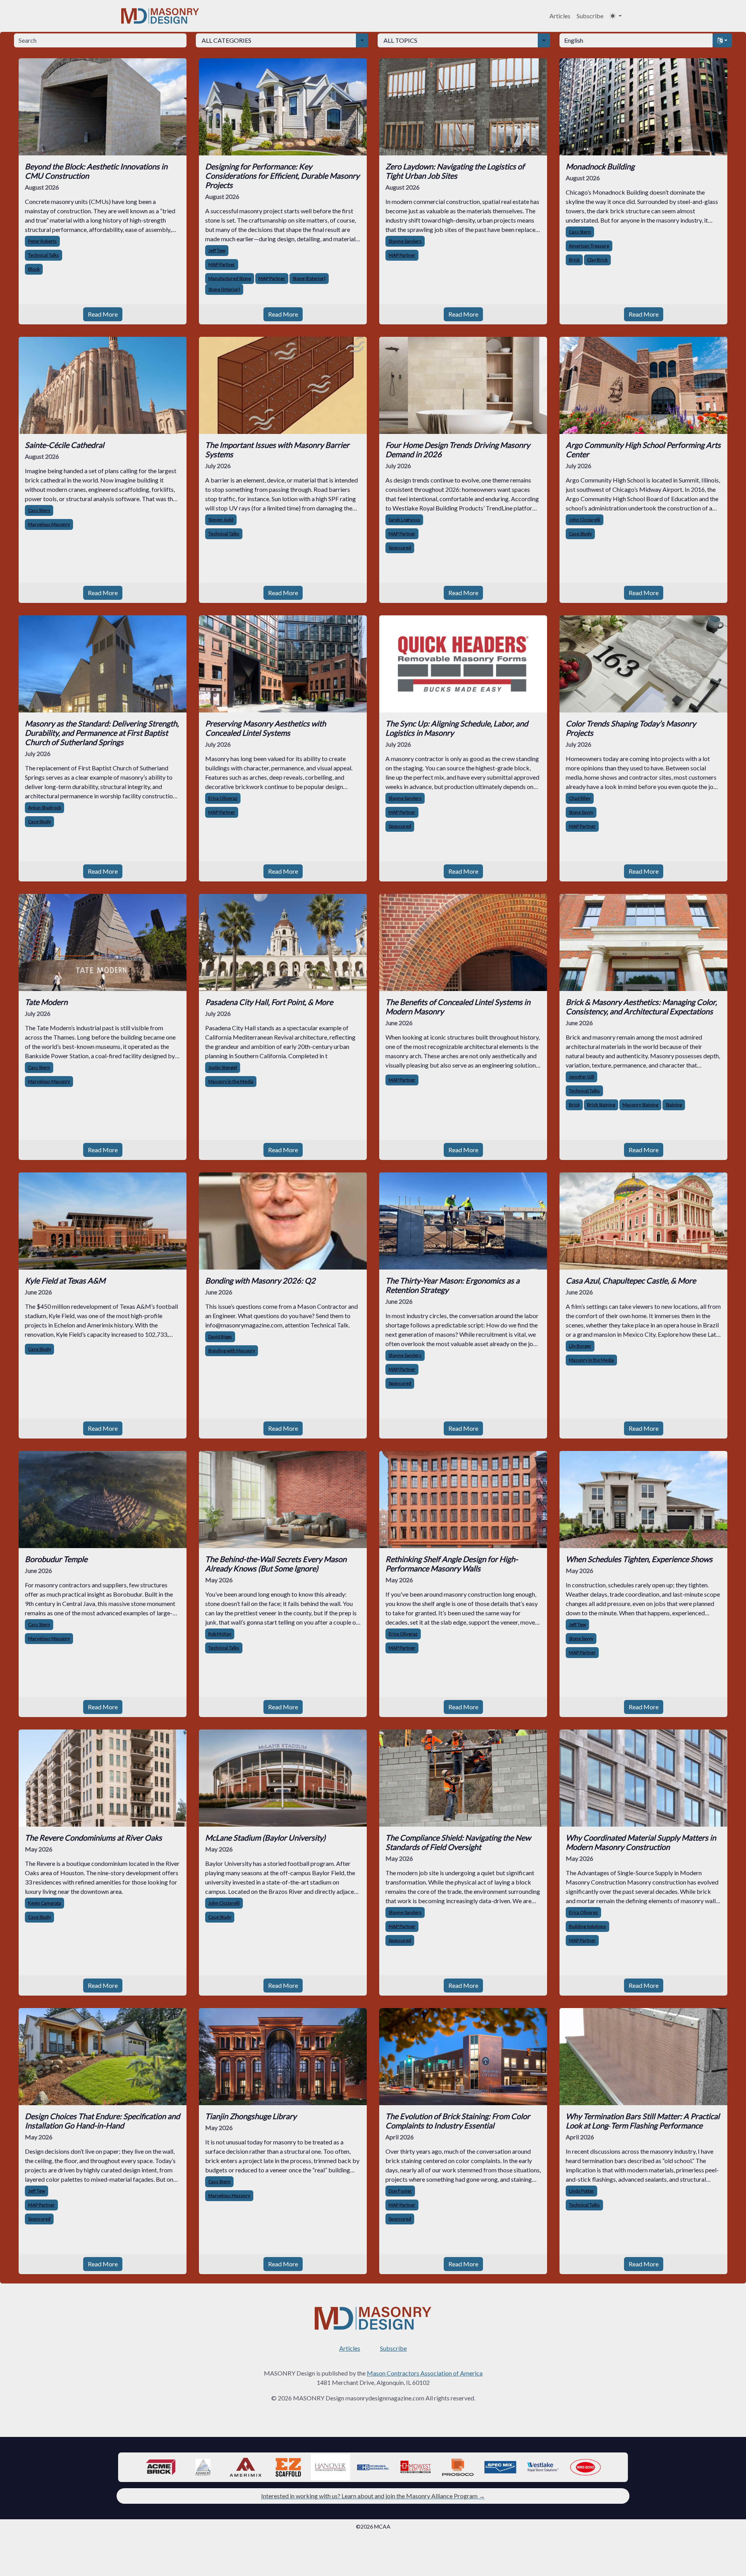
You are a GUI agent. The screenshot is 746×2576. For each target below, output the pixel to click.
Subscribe (590, 16)
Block (34, 269)
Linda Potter (581, 2191)
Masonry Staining (640, 1105)
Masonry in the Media (231, 1081)
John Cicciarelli (585, 520)
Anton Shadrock (44, 807)
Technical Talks (44, 255)
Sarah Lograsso (404, 520)
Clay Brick (597, 260)
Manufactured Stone (230, 278)
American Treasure (589, 246)
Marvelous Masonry (49, 524)
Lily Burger (580, 1346)
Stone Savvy (581, 812)
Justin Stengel (223, 1067)
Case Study (580, 534)
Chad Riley (580, 798)
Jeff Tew (217, 250)
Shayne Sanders (405, 241)
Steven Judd (221, 520)
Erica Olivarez (583, 1912)
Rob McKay (220, 1634)
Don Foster (400, 2191)
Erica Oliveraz (223, 798)
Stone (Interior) (224, 289)
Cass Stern (580, 232)
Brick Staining (601, 1105)
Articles (560, 16)
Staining (674, 1105)
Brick (574, 260)
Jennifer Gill (581, 1077)
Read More (103, 314)
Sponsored (400, 548)
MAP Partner (222, 264)
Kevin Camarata (44, 1903)
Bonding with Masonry (232, 1351)
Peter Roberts (42, 241)
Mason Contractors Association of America (425, 2373)
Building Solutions (587, 1926)
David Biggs (220, 1337)
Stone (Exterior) (309, 278)
